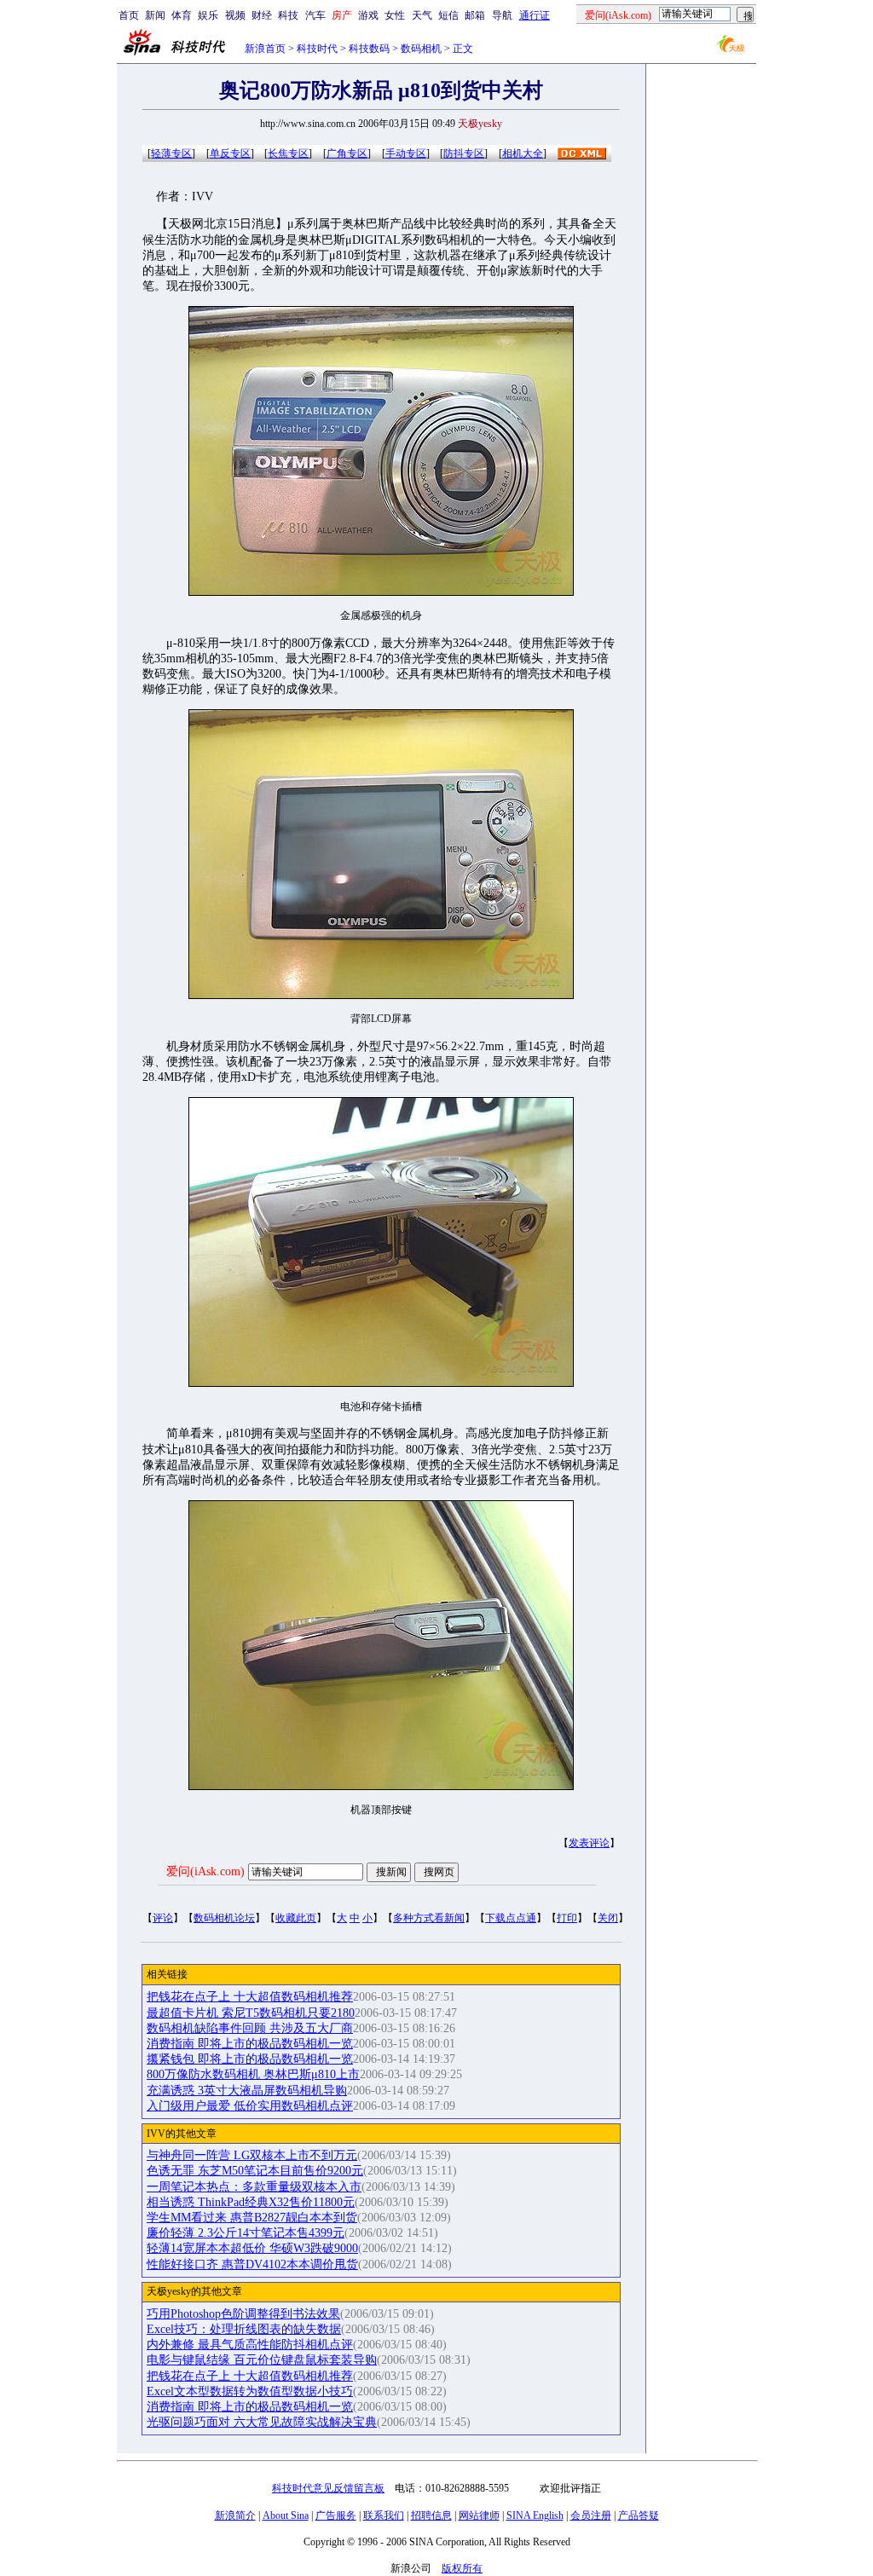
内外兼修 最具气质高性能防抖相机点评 (250, 2345)
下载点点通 (511, 1918)
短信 (448, 15)
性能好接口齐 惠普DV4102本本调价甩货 (252, 2264)
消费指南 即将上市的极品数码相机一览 (250, 2044)
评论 (163, 1918)
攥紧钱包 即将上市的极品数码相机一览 (250, 2059)
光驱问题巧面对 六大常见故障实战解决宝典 (262, 2422)
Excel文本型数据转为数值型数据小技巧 (250, 2391)
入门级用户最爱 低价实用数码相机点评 (250, 2106)
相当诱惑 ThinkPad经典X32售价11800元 (251, 2202)
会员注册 (591, 2515)
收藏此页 (296, 1918)
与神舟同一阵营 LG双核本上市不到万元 (252, 2155)
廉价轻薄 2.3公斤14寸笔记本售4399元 (246, 2233)
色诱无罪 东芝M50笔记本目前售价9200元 (255, 2171)
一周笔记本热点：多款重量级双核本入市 (254, 2187)
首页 (129, 15)
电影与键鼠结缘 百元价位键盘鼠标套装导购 (262, 2360)
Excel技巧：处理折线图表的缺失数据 (244, 2329)
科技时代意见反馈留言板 (328, 2488)
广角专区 (347, 153)
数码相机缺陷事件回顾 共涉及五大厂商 (250, 2028)
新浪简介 (235, 2515)
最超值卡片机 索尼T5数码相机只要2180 (251, 2013)
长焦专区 (288, 153)
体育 (182, 15)
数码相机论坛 (224, 1918)
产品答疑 (639, 2515)
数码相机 (421, 49)
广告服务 (336, 2515)
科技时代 (317, 49)
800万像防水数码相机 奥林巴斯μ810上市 (253, 2074)
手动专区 (406, 153)
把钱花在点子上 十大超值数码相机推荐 (250, 1997)
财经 (262, 15)
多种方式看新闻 (429, 1918)
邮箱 (475, 15)
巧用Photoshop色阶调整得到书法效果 (243, 2314)
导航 (502, 15)
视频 (235, 15)
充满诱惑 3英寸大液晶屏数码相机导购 (247, 2091)
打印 (567, 1918)
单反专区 (230, 153)
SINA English (535, 2515)
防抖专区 (464, 153)
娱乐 (208, 15)
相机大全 (523, 153)
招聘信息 (431, 2515)
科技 (288, 15)
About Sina (286, 2515)
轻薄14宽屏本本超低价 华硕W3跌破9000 (252, 2248)
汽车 (315, 15)
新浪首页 (265, 49)
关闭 (608, 1918)
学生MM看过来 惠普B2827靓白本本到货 (252, 2218)
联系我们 (384, 2515)
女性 (395, 15)
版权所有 (462, 2568)
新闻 (155, 15)
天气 (422, 15)
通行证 (535, 15)
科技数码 (369, 49)
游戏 (368, 15)
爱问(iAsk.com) (205, 1871)
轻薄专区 (171, 153)
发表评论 (589, 1843)
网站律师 (479, 2515)
